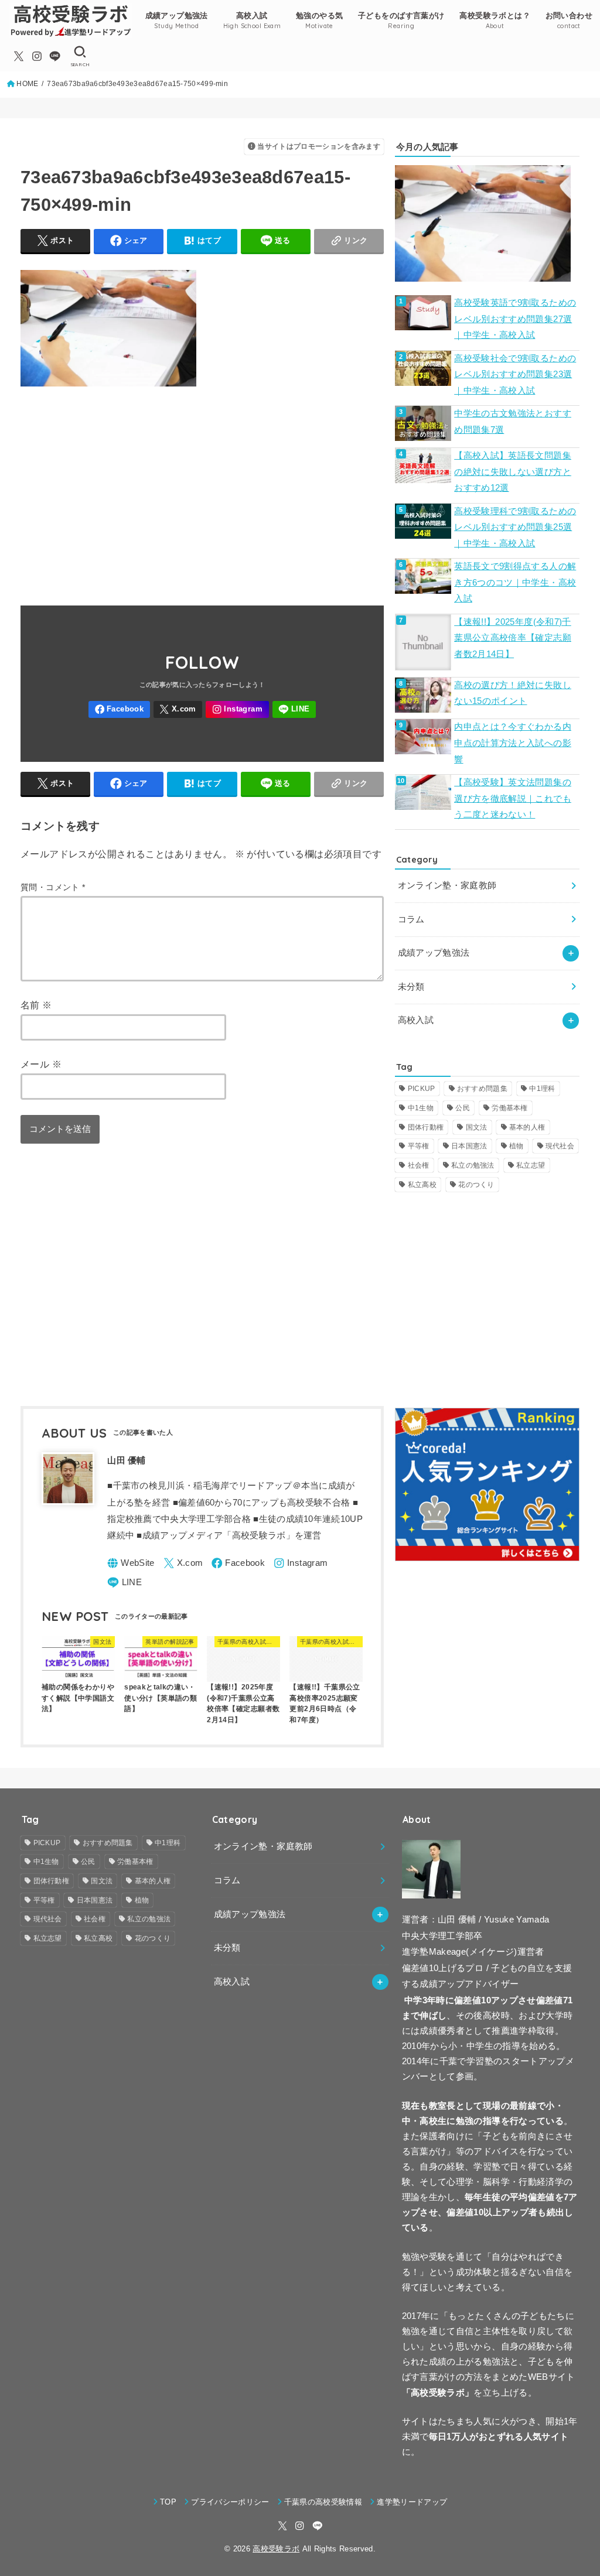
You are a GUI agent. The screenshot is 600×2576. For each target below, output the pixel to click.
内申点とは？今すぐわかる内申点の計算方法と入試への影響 (513, 743)
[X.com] (19, 56)
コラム (411, 919)
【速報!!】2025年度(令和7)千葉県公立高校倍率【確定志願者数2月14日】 (513, 638)
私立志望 (531, 1165)
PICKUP (422, 1089)
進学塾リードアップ (412, 2502)
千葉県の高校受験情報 (323, 2502)
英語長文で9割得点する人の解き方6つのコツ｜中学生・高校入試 (515, 582)
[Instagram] (37, 56)
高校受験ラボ (276, 2549)
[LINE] (55, 56)
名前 (36, 1005)
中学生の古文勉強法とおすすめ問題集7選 (513, 422)
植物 (517, 1146)
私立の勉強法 (473, 1165)
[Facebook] (119, 709)
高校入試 (416, 1020)
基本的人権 (527, 1127)
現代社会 (560, 1146)
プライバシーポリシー (230, 2502)
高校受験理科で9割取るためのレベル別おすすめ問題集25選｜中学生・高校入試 (515, 527)
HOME (27, 84)
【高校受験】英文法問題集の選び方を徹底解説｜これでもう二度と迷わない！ (513, 798)
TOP (168, 2502)
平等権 (419, 1146)
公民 (463, 1108)
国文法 (477, 1127)
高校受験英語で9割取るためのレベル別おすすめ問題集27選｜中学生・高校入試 (515, 319)
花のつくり (476, 1185)
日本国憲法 (469, 1146)
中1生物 (421, 1108)
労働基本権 (510, 1108)
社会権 (419, 1165)
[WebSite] (131, 1563)
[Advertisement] (202, 490)
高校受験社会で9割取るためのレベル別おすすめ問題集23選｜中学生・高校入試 (515, 374)
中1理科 (542, 1089)
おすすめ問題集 (482, 1089)
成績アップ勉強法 (434, 953)
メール (41, 1064)
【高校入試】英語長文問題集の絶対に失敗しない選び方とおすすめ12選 (513, 472)
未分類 (411, 987)
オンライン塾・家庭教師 (447, 885)
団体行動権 (426, 1127)
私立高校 (422, 1185)
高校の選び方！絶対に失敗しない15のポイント (513, 693)
